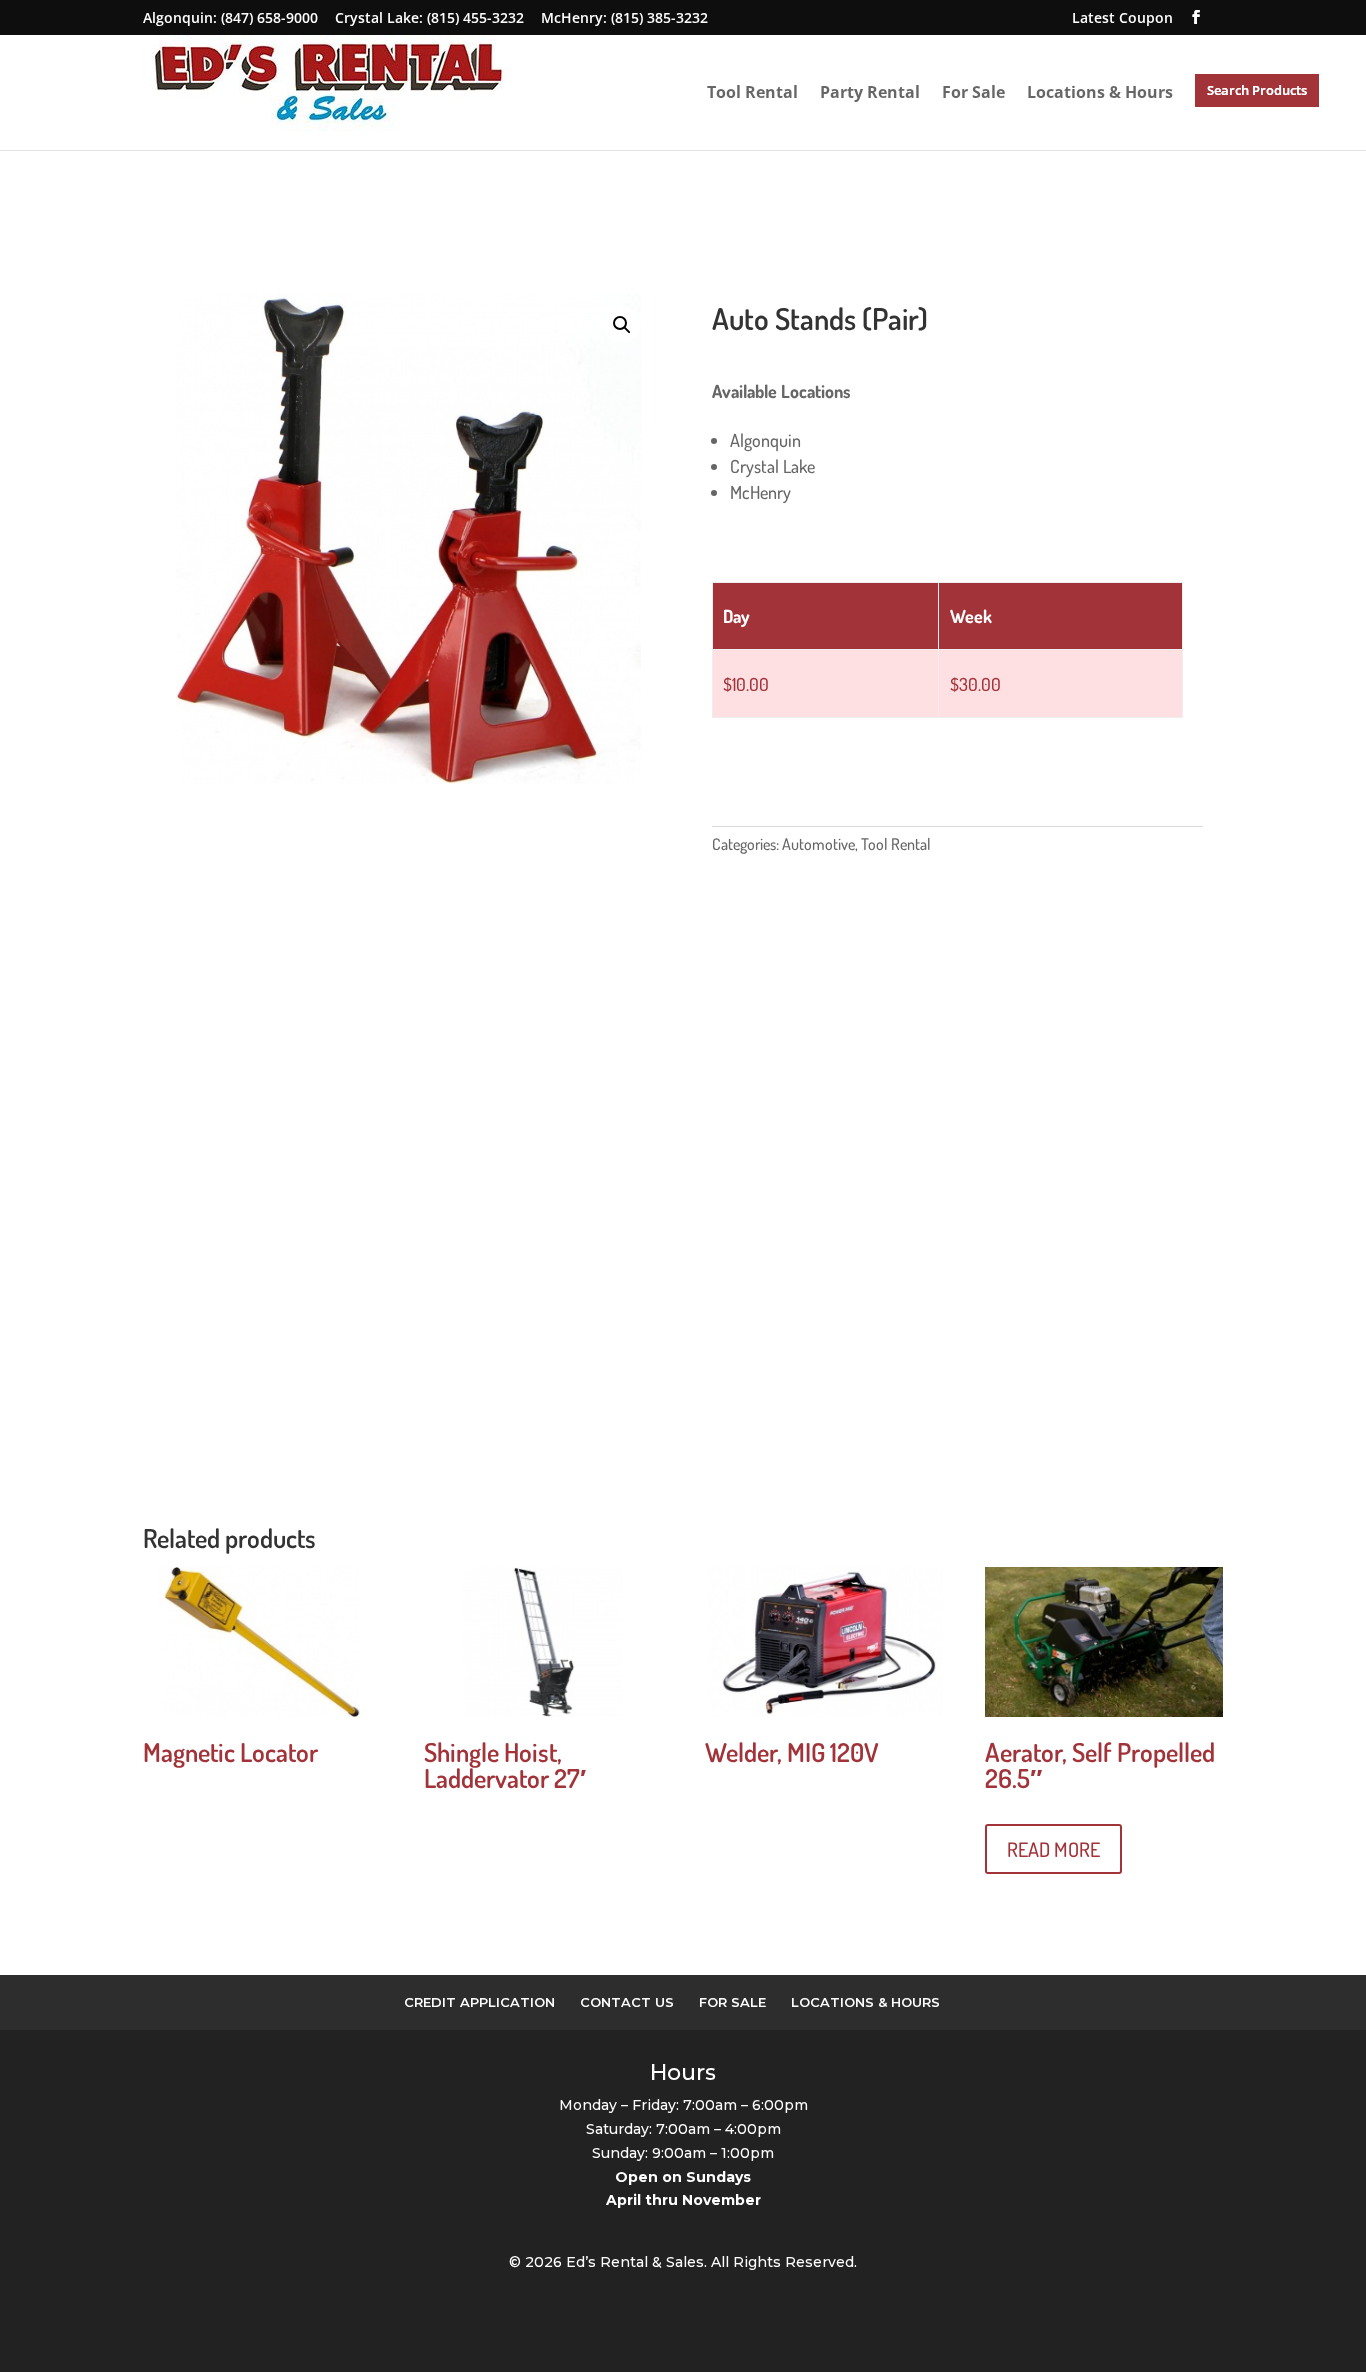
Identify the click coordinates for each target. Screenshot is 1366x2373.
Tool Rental (752, 92)
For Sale (973, 92)
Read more (1053, 1849)
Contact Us (627, 2002)
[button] (622, 325)
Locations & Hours (1100, 92)
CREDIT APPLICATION (479, 2002)
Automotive (818, 844)
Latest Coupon (1122, 17)
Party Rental (870, 92)
